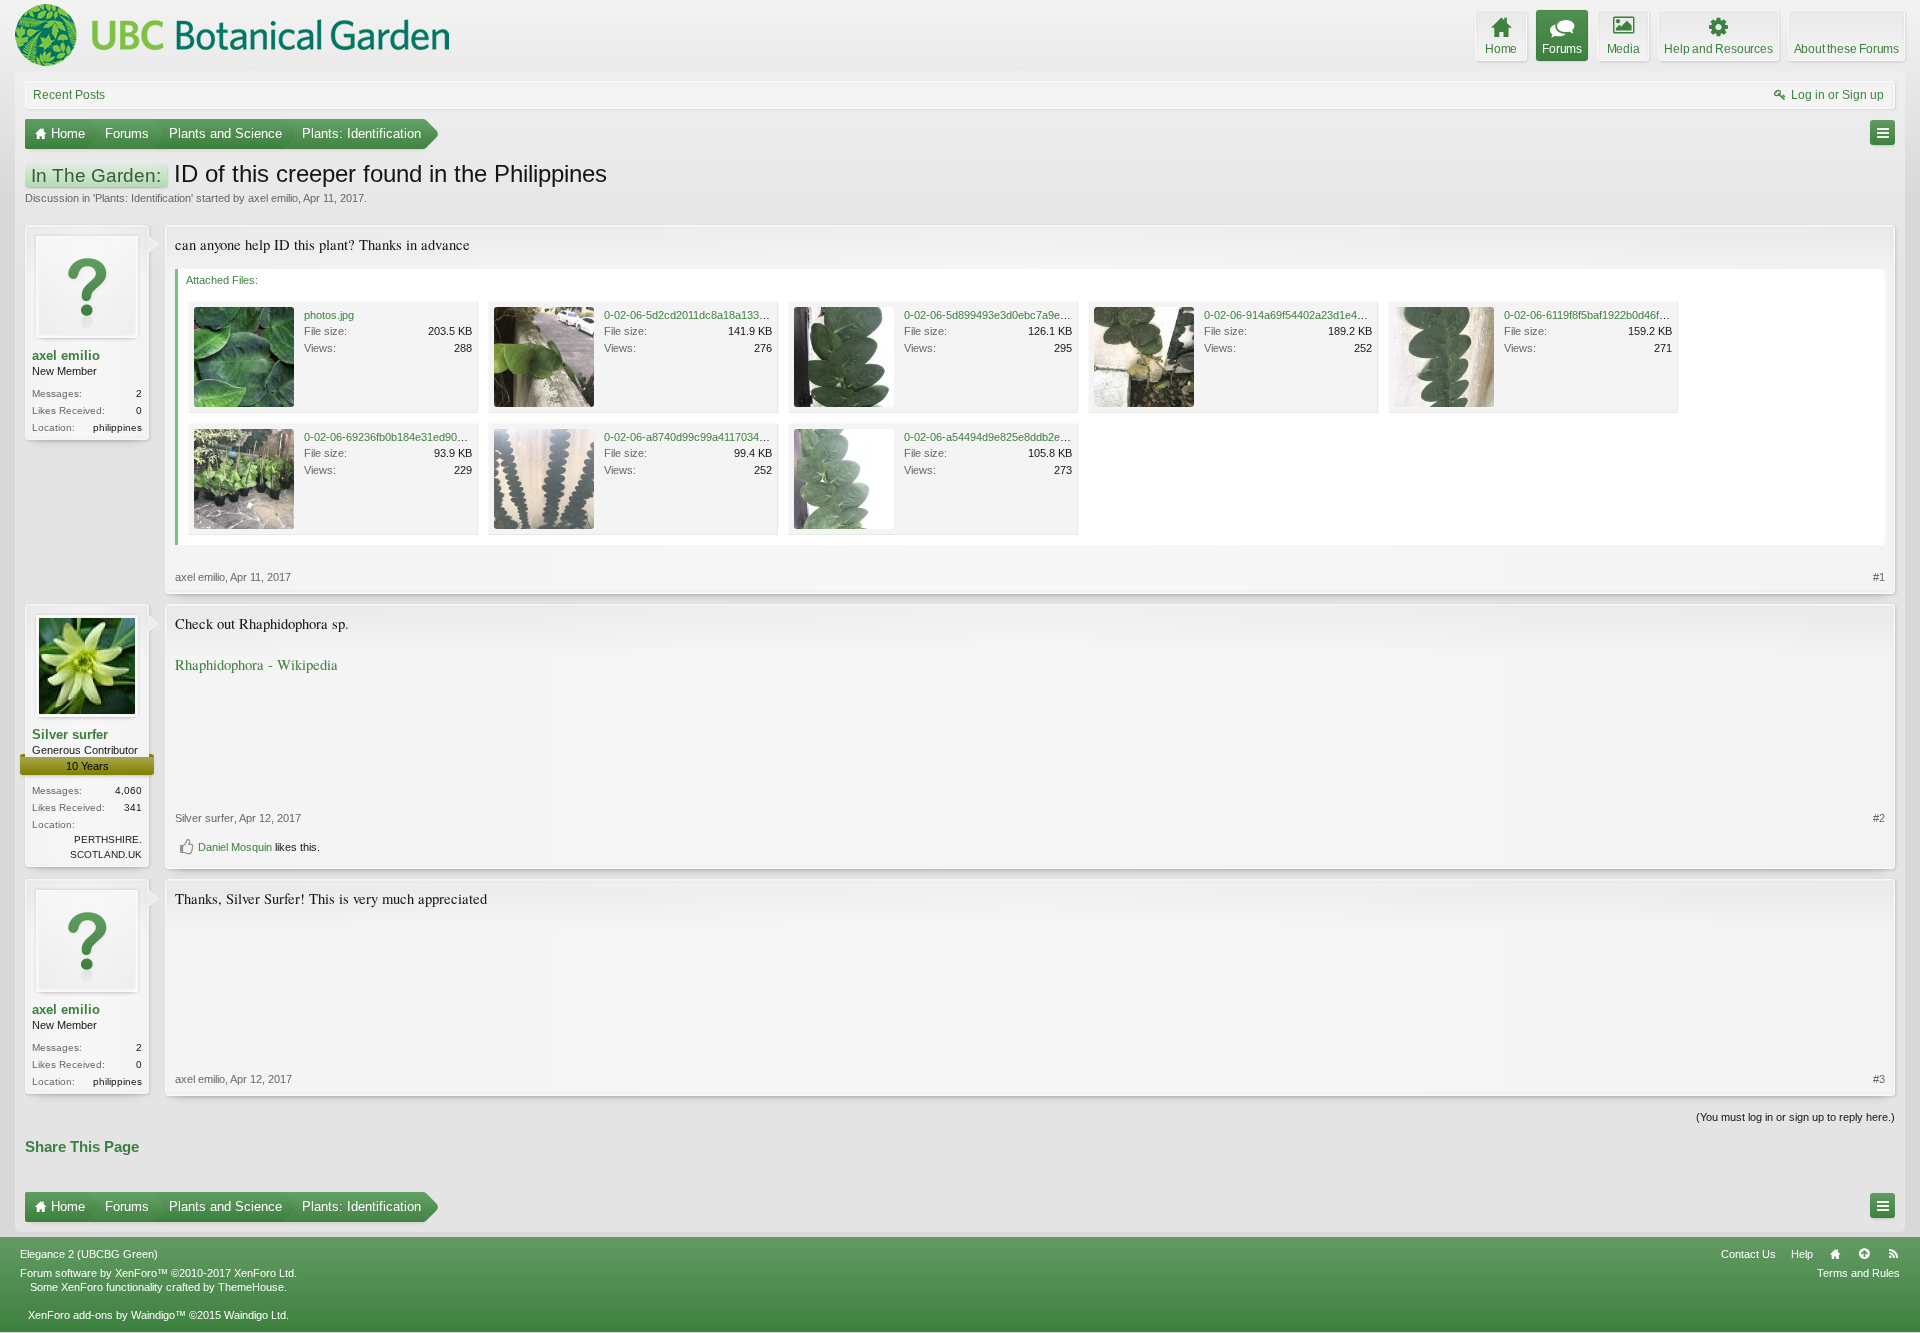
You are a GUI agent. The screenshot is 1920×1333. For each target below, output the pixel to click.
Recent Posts (69, 95)
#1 (1879, 577)
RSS (1893, 1254)
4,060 (128, 790)
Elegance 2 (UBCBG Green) (89, 1254)
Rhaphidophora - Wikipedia (256, 664)
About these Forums (1846, 49)
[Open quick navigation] (1882, 132)
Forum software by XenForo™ (158, 1273)
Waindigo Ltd (255, 1315)
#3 (1879, 1079)
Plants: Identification (143, 198)
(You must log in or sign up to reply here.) (1795, 1117)
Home (1835, 1254)
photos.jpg (329, 315)
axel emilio (273, 198)
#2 (1879, 818)
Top (1864, 1254)
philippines (117, 427)
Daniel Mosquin (235, 847)
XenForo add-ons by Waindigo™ (107, 1315)
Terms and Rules (1858, 1273)
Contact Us (1748, 1254)
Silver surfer (70, 734)
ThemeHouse (251, 1287)
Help (1802, 1254)
